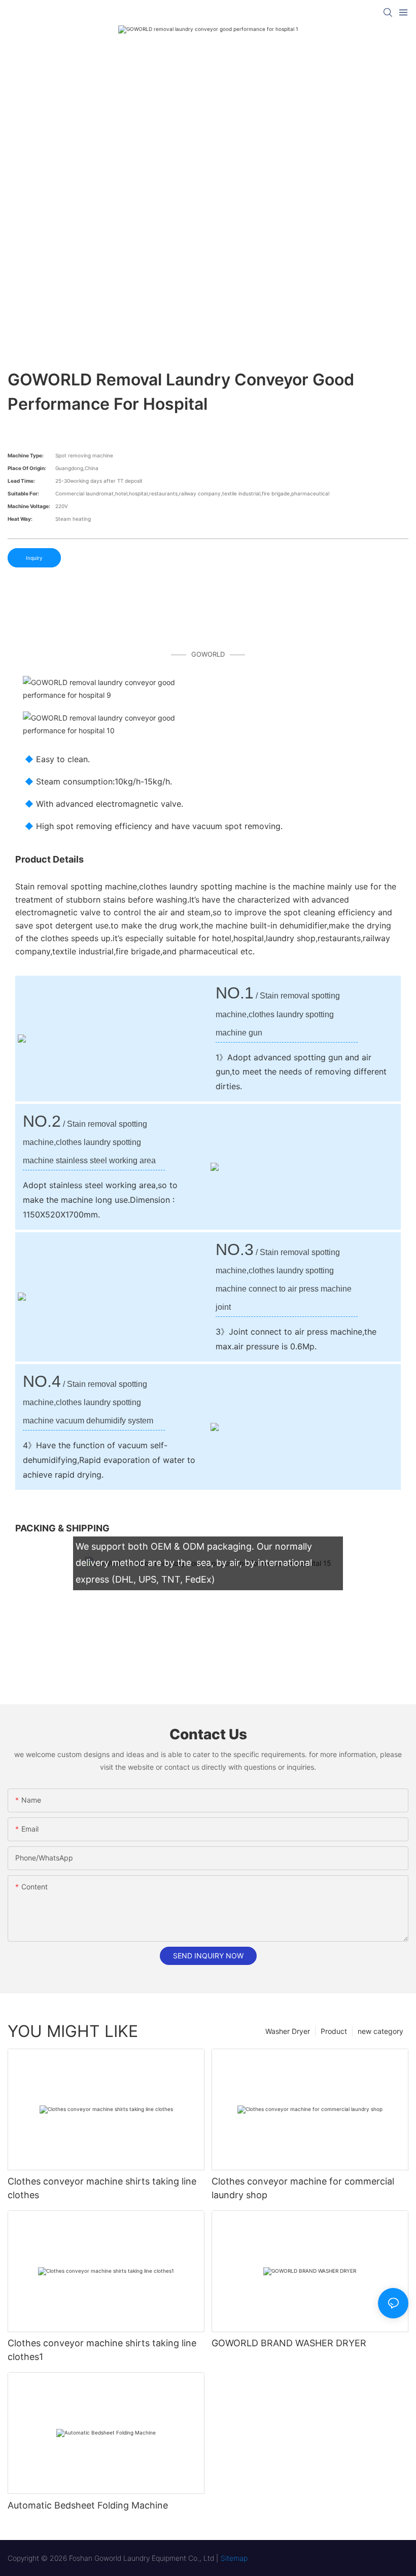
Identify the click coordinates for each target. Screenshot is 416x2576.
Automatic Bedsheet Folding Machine (88, 2505)
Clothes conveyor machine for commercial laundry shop (303, 2188)
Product (334, 2031)
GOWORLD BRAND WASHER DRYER (289, 2343)
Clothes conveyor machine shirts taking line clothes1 (102, 2350)
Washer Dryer (288, 2031)
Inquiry (34, 558)
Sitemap (234, 2558)
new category (380, 2031)
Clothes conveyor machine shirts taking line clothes (102, 2188)
